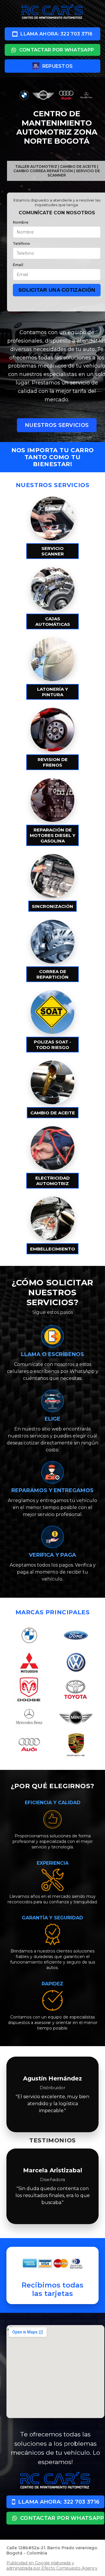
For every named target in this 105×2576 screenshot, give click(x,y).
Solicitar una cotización (57, 290)
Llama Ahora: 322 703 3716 (57, 34)
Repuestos (58, 66)
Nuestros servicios (57, 425)
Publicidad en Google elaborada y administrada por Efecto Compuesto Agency (52, 2566)
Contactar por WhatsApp (57, 50)
